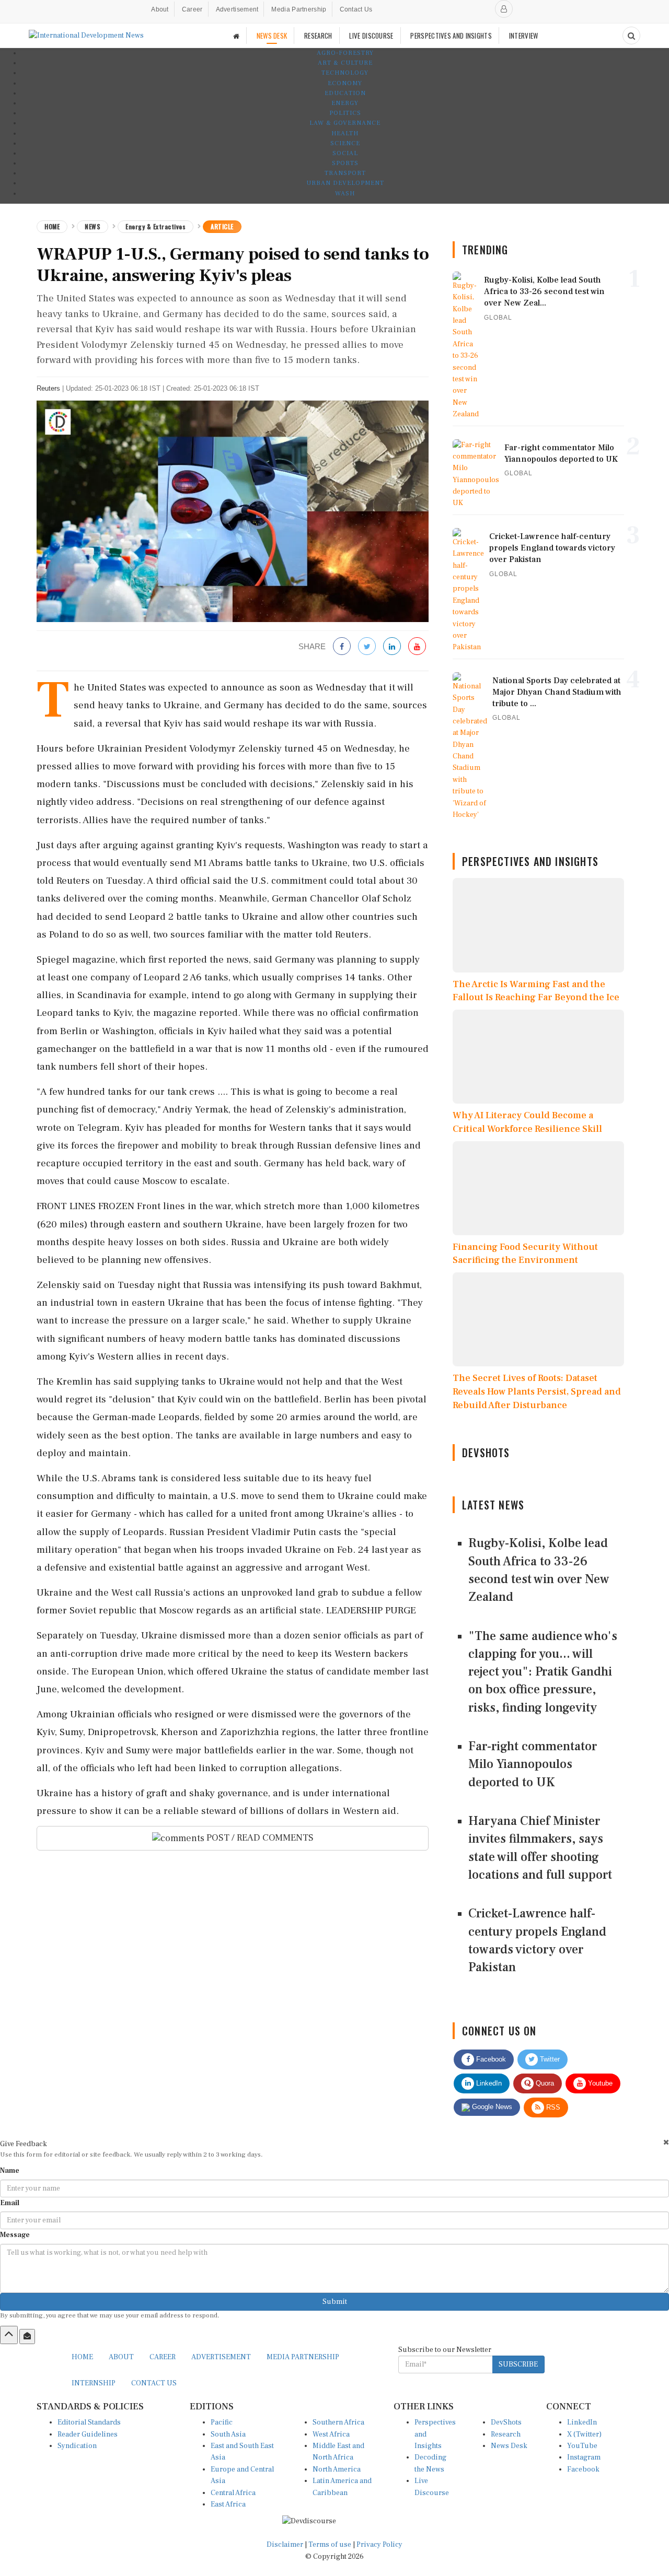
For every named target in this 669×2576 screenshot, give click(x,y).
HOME (82, 2357)
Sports (345, 163)
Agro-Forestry (345, 53)
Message (15, 2235)
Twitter (549, 2059)
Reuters (48, 388)
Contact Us (356, 9)
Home (52, 226)
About (160, 9)
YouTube (582, 2446)
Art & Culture (345, 63)
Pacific (222, 2422)
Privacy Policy (379, 2545)
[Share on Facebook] (342, 647)
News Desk (509, 2446)
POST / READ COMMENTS (259, 1838)
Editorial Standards (89, 2422)
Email (10, 2203)
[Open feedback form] (27, 2336)
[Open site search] (631, 36)
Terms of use (331, 2545)
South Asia (228, 2434)
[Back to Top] (9, 2335)
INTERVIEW (524, 36)
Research (506, 2434)
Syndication (77, 2446)
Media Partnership (299, 9)
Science (345, 143)
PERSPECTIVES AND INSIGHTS (451, 36)
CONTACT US (154, 2383)
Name (10, 2171)
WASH (345, 194)
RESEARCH (318, 36)
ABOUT (121, 2357)
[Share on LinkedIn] (392, 647)
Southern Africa (338, 2422)
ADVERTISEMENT (221, 2357)
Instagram (584, 2457)
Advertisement (237, 9)
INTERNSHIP (94, 2383)
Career (192, 9)
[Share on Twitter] (367, 647)
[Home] (236, 36)
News (93, 226)
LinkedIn (488, 2083)
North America (337, 2469)
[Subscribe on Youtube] (417, 647)
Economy (345, 83)
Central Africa (233, 2493)
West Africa (331, 2434)
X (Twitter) (584, 2434)
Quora (544, 2083)
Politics (345, 113)
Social (345, 153)
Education (345, 93)
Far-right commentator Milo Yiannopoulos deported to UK (533, 1764)
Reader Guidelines (88, 2434)
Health (345, 133)
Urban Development (345, 183)
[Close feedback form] (666, 2142)
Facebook (490, 2059)
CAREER (163, 2357)
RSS (552, 2107)
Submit (335, 2302)
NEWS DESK (272, 36)
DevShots (506, 2422)
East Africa (228, 2504)
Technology (345, 73)
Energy (345, 103)
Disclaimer (285, 2545)
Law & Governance (345, 123)
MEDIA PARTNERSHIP (303, 2357)
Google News (491, 2107)
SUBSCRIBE (518, 2364)
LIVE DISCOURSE (371, 36)
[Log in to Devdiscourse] (504, 9)
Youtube (599, 2083)
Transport (345, 173)
